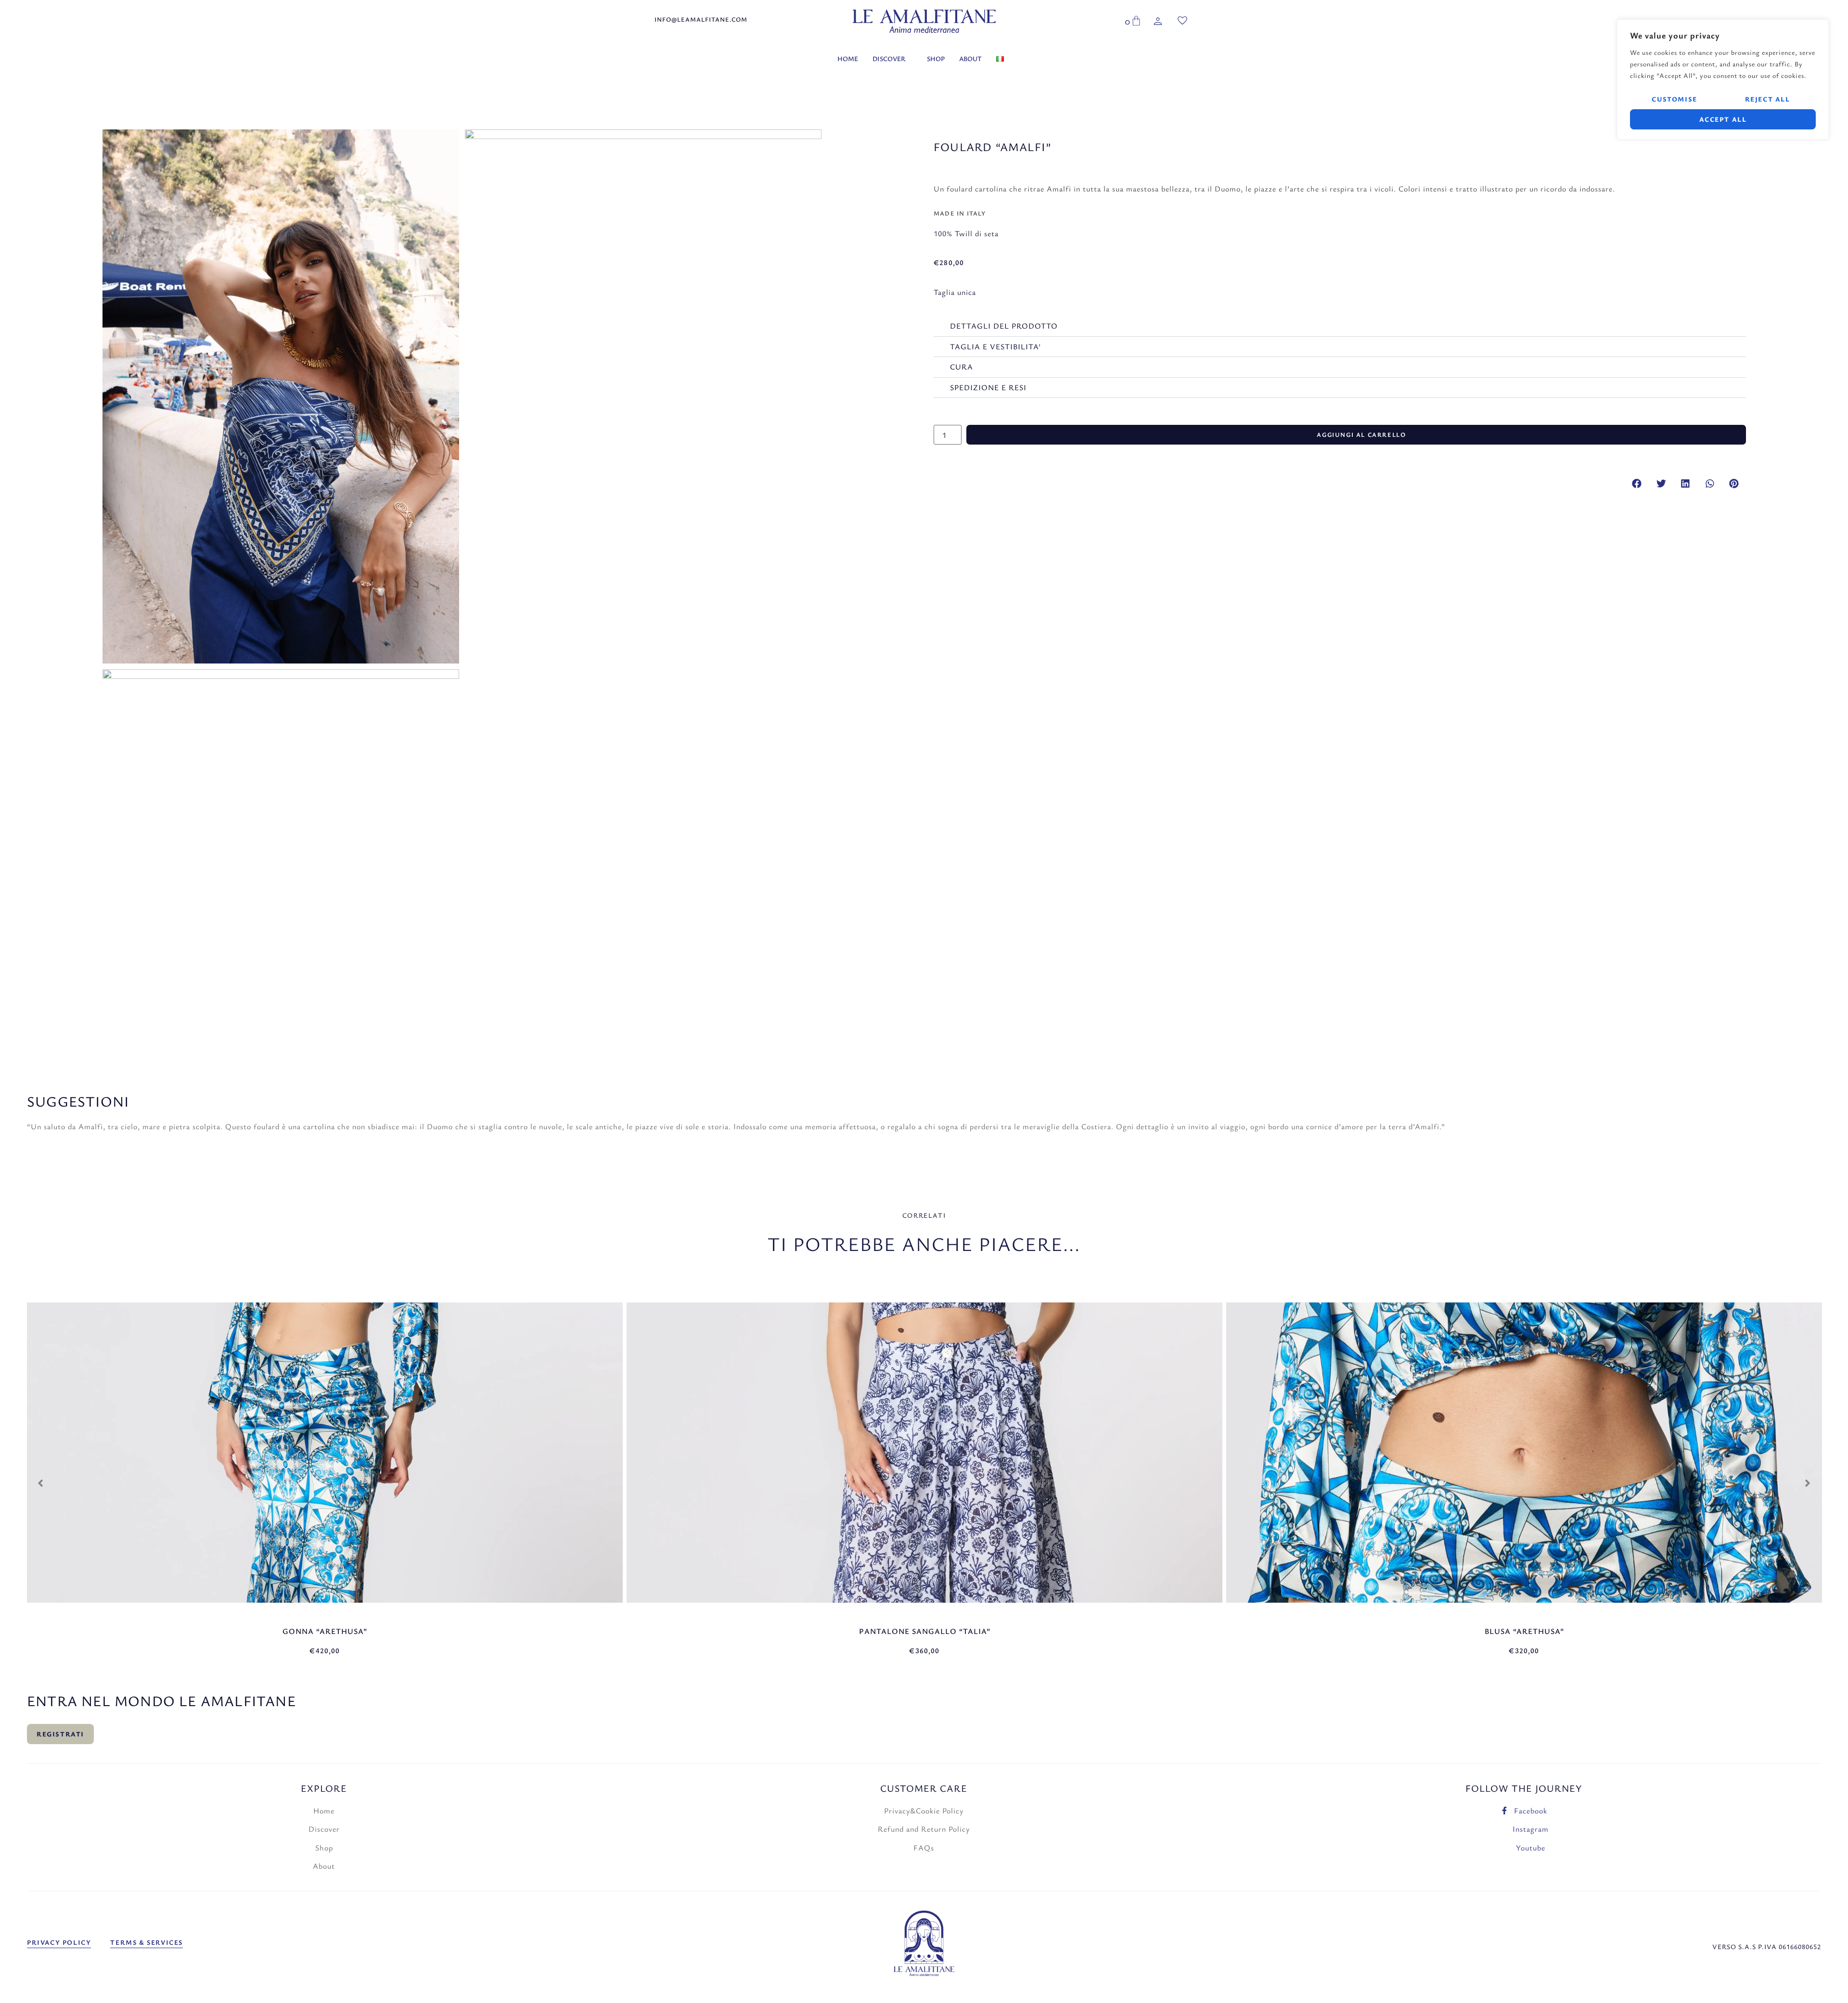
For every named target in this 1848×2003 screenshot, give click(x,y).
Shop (936, 58)
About (970, 58)
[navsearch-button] (1106, 23)
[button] (1637, 484)
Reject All (1768, 99)
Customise (1674, 99)
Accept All (1723, 119)
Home (848, 58)
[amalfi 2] (643, 308)
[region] (1723, 79)
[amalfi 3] (281, 848)
